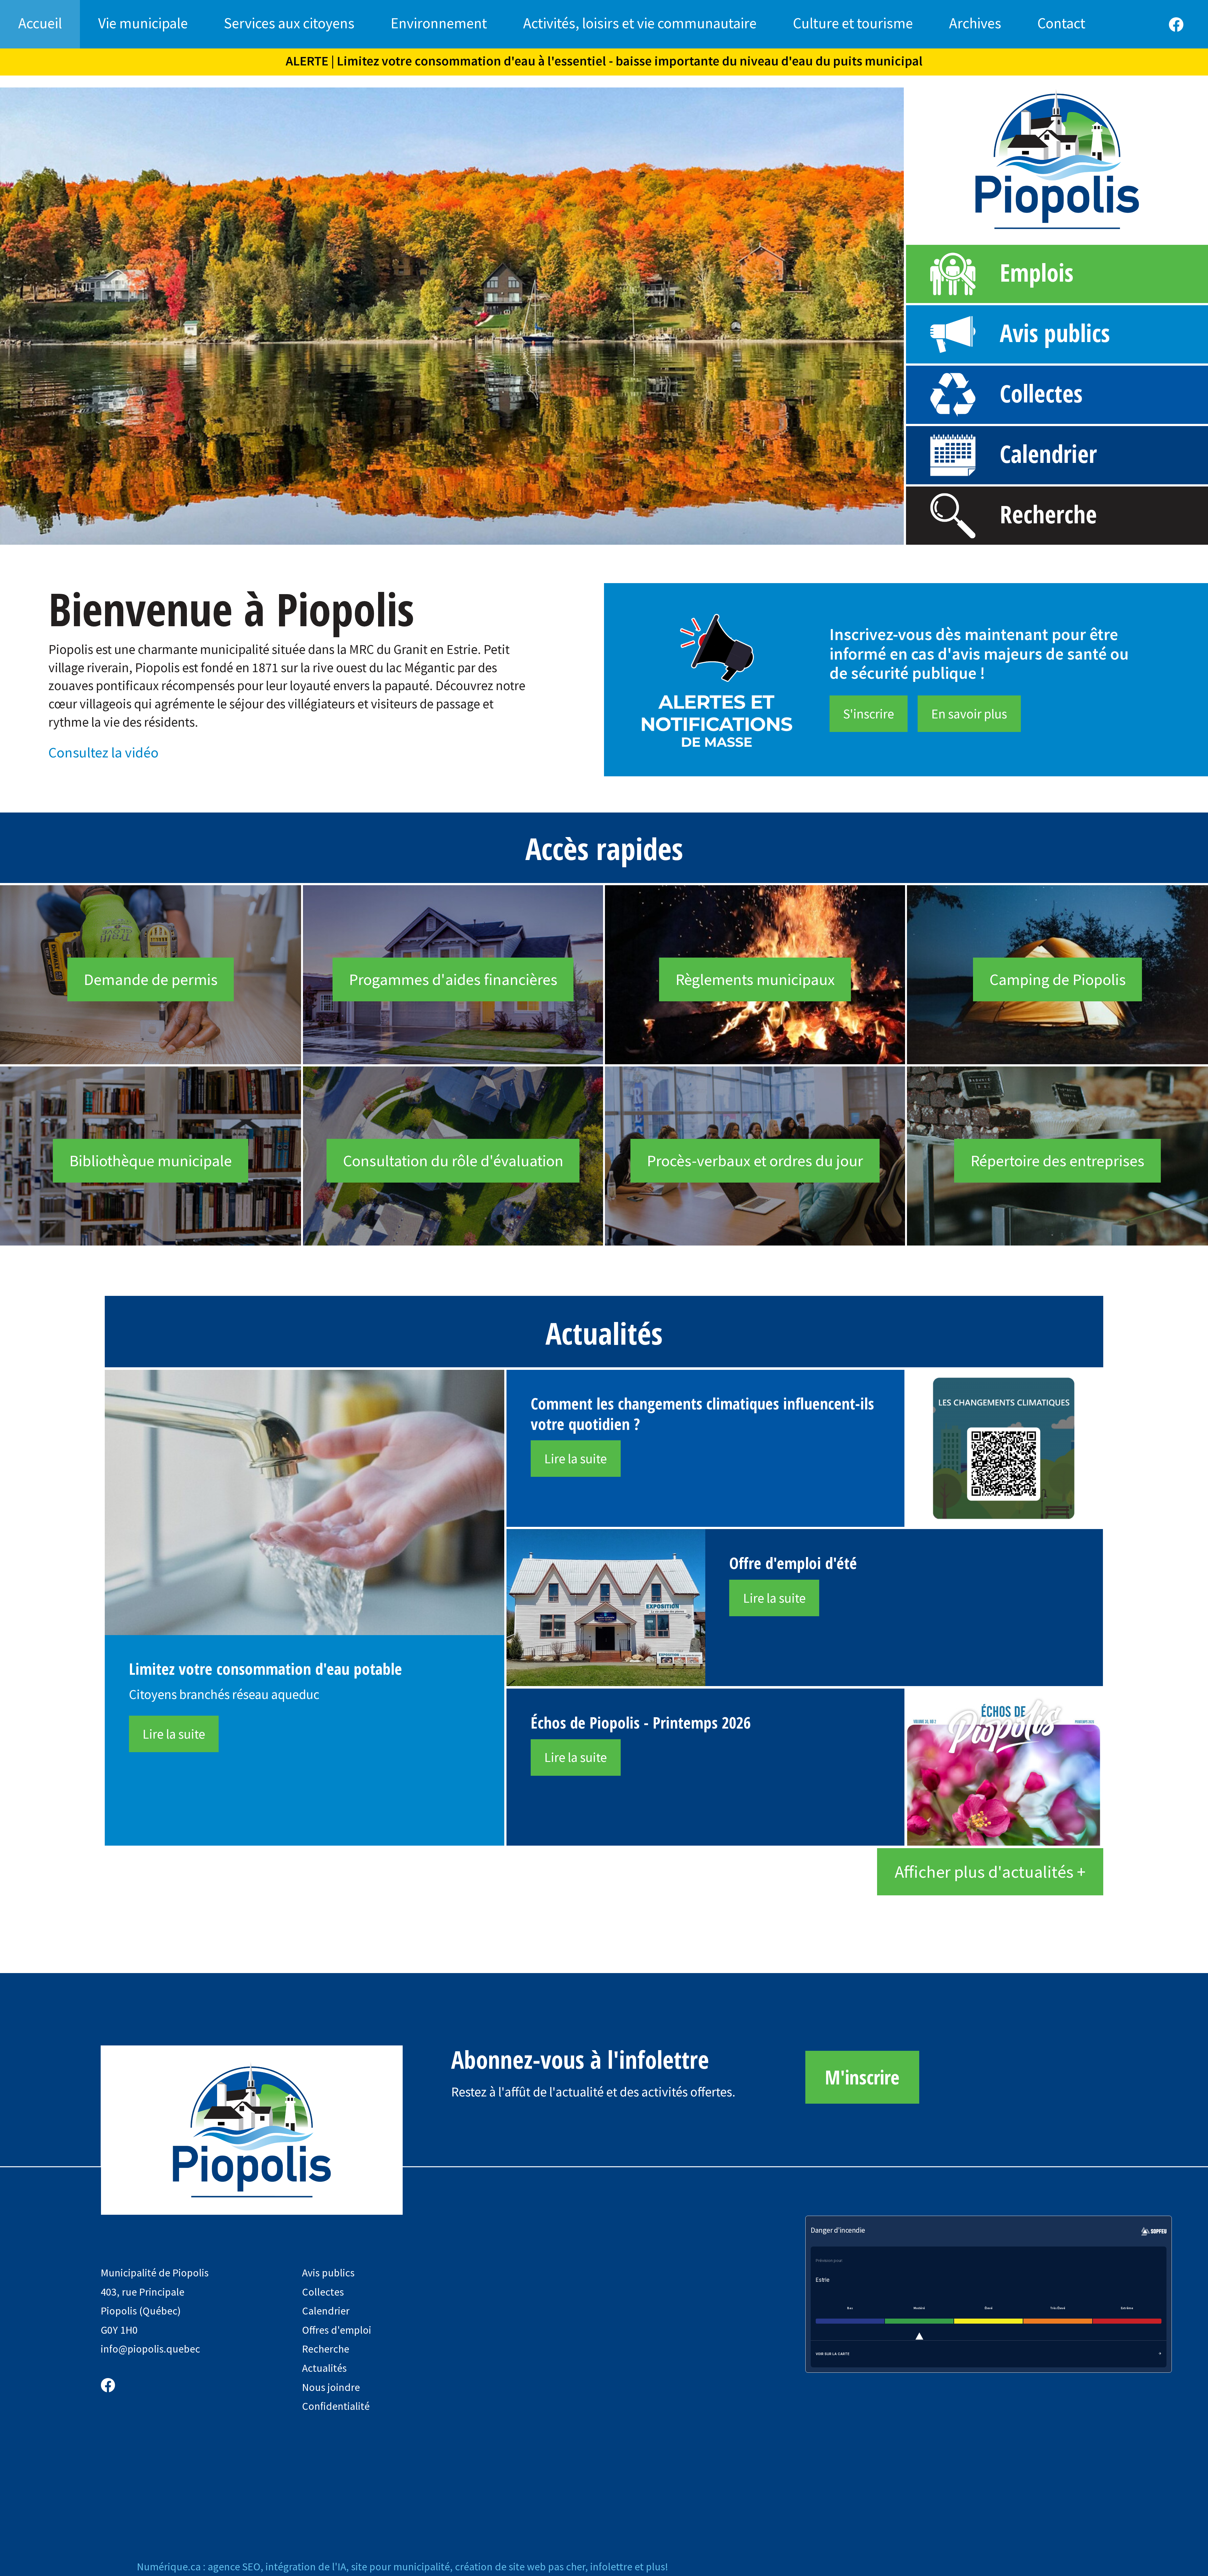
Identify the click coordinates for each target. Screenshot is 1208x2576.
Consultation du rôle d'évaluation (453, 1161)
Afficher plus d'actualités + (990, 1872)
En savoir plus (969, 714)
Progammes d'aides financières (453, 979)
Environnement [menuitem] (439, 23)
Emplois (1037, 272)
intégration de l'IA (306, 2567)
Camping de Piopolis (1058, 979)
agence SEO (234, 2567)
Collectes (1041, 393)
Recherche (1048, 514)
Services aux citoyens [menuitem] (289, 23)
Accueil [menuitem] (40, 23)
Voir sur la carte (833, 2354)
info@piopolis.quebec (150, 2349)
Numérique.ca (169, 2567)
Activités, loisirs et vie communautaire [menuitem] (640, 23)
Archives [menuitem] (975, 23)
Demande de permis (151, 979)
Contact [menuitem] (1061, 23)
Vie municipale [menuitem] (143, 23)
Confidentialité (336, 2406)
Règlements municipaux (755, 979)
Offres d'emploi (337, 2330)
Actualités (324, 2368)
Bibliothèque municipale (151, 1161)
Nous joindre (331, 2387)
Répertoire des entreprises (1057, 1161)
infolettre (611, 2567)
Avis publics (1055, 333)
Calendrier (1048, 454)
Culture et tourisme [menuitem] (853, 23)
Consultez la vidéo (103, 752)
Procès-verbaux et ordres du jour (755, 1161)
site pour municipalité (400, 2567)
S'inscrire (869, 714)
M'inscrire (862, 2077)
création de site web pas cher (520, 2567)
